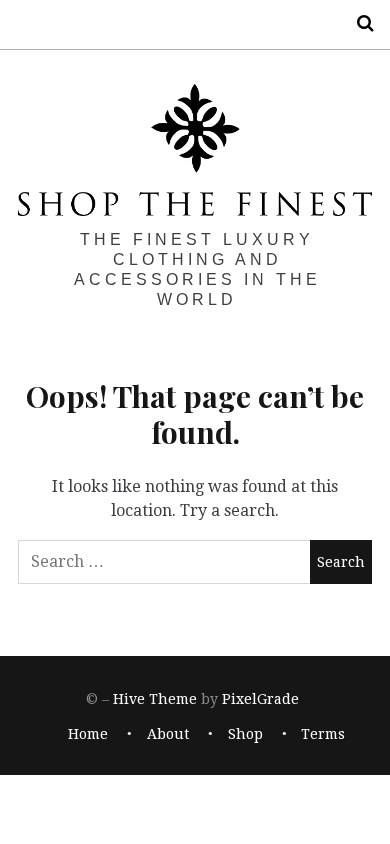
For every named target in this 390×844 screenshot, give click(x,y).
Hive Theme (155, 700)
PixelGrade (260, 700)
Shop (245, 734)
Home (88, 734)
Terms (323, 734)
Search (358, 23)
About (168, 734)
